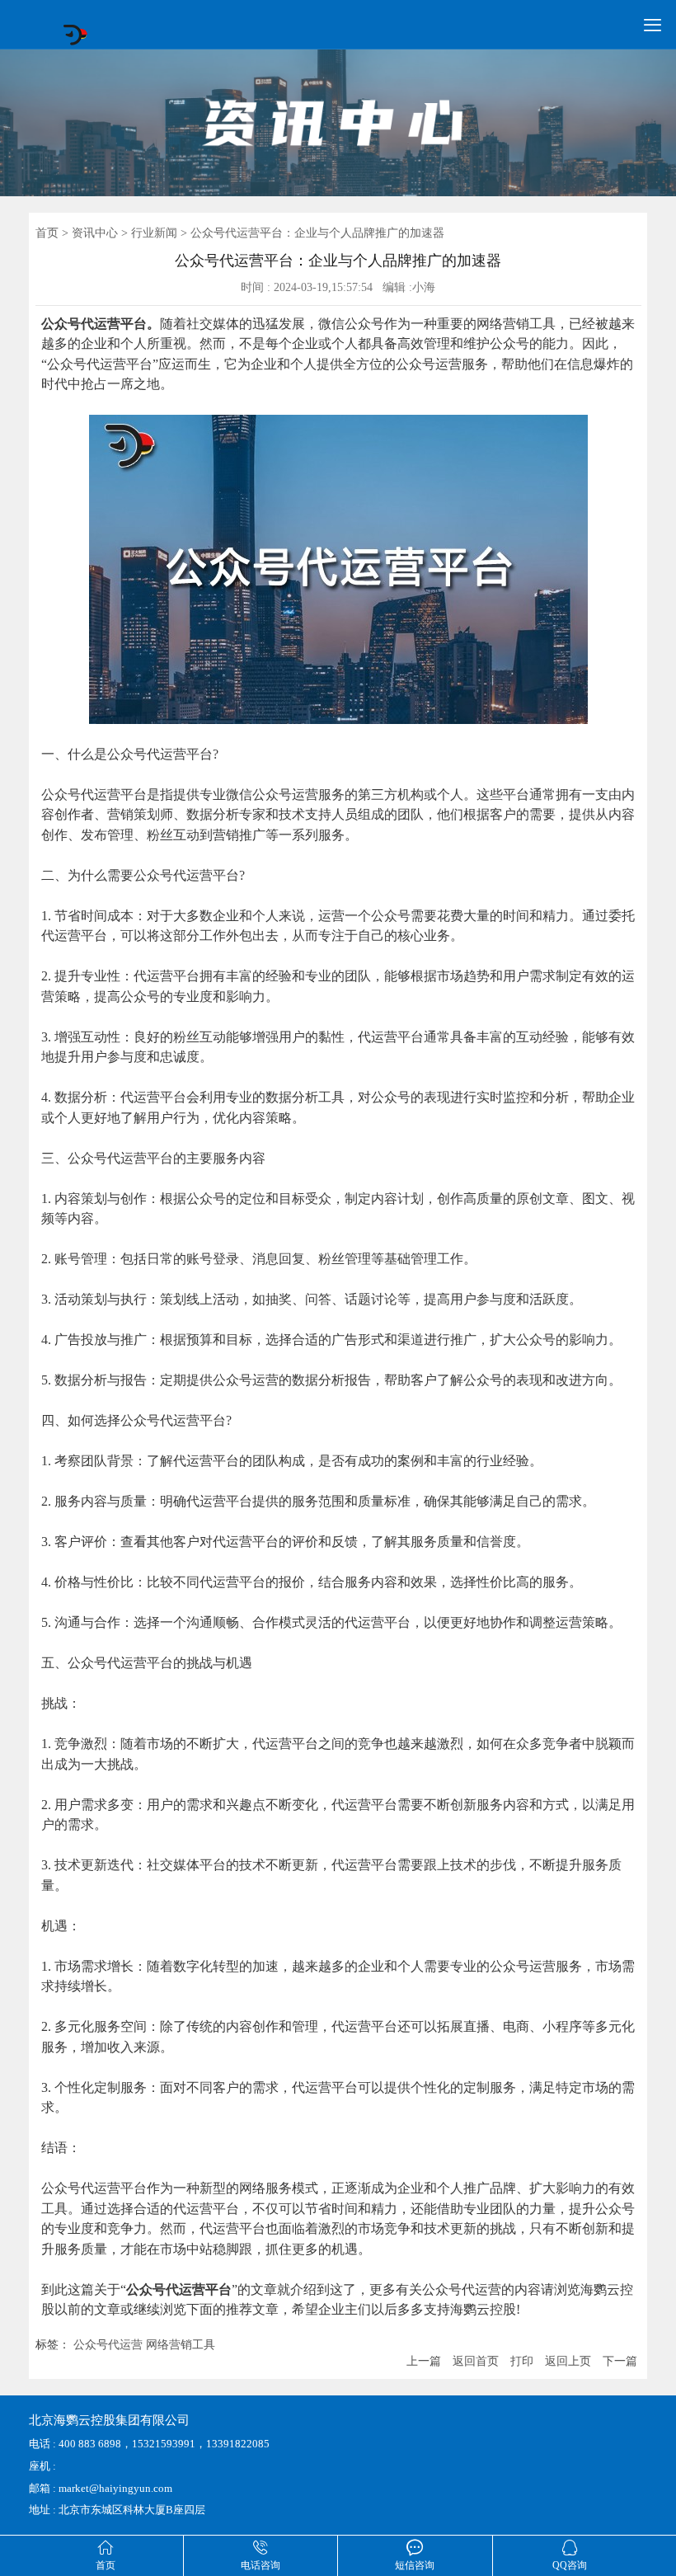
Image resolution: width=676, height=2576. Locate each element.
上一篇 (424, 2361)
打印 (522, 2361)
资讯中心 (95, 233)
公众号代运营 (108, 2345)
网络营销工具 (181, 2345)
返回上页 (568, 2361)
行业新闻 (154, 233)
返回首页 (476, 2361)
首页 (47, 233)
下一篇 (620, 2361)
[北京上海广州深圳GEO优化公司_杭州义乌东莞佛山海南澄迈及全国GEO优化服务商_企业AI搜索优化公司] (75, 42)
